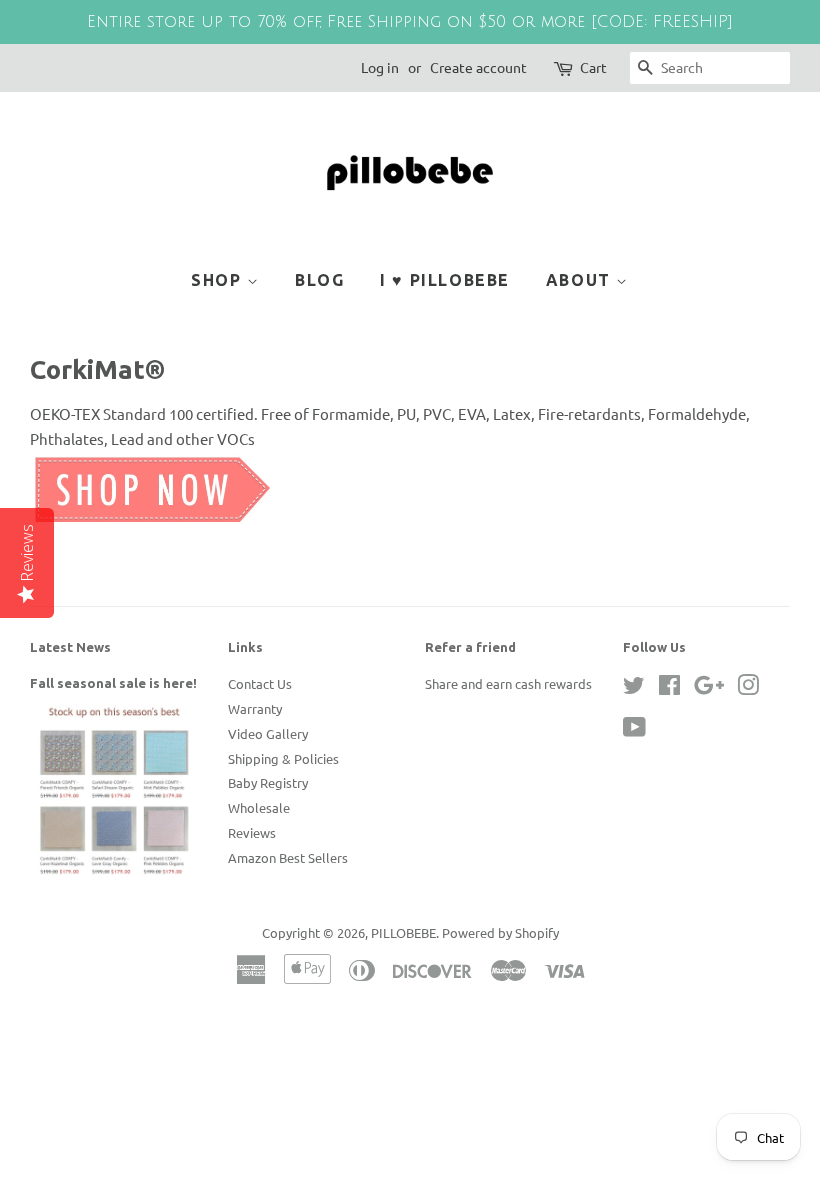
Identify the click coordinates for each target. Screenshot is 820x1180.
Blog (319, 280)
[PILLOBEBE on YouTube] (634, 730)
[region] (410, 22)
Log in (380, 67)
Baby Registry (268, 782)
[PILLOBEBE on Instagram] (748, 688)
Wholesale (259, 807)
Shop (219, 280)
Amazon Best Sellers (288, 857)
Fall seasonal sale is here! (113, 683)
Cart (593, 67)
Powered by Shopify (500, 932)
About (581, 280)
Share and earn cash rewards (508, 683)
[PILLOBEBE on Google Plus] (709, 688)
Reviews (252, 832)
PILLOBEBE (403, 932)
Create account (478, 67)
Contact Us (260, 683)
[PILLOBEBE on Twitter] (634, 688)
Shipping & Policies (283, 758)
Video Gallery (268, 733)
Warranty (255, 708)
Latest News (70, 647)
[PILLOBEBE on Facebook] (669, 688)
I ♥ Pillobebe (445, 280)
